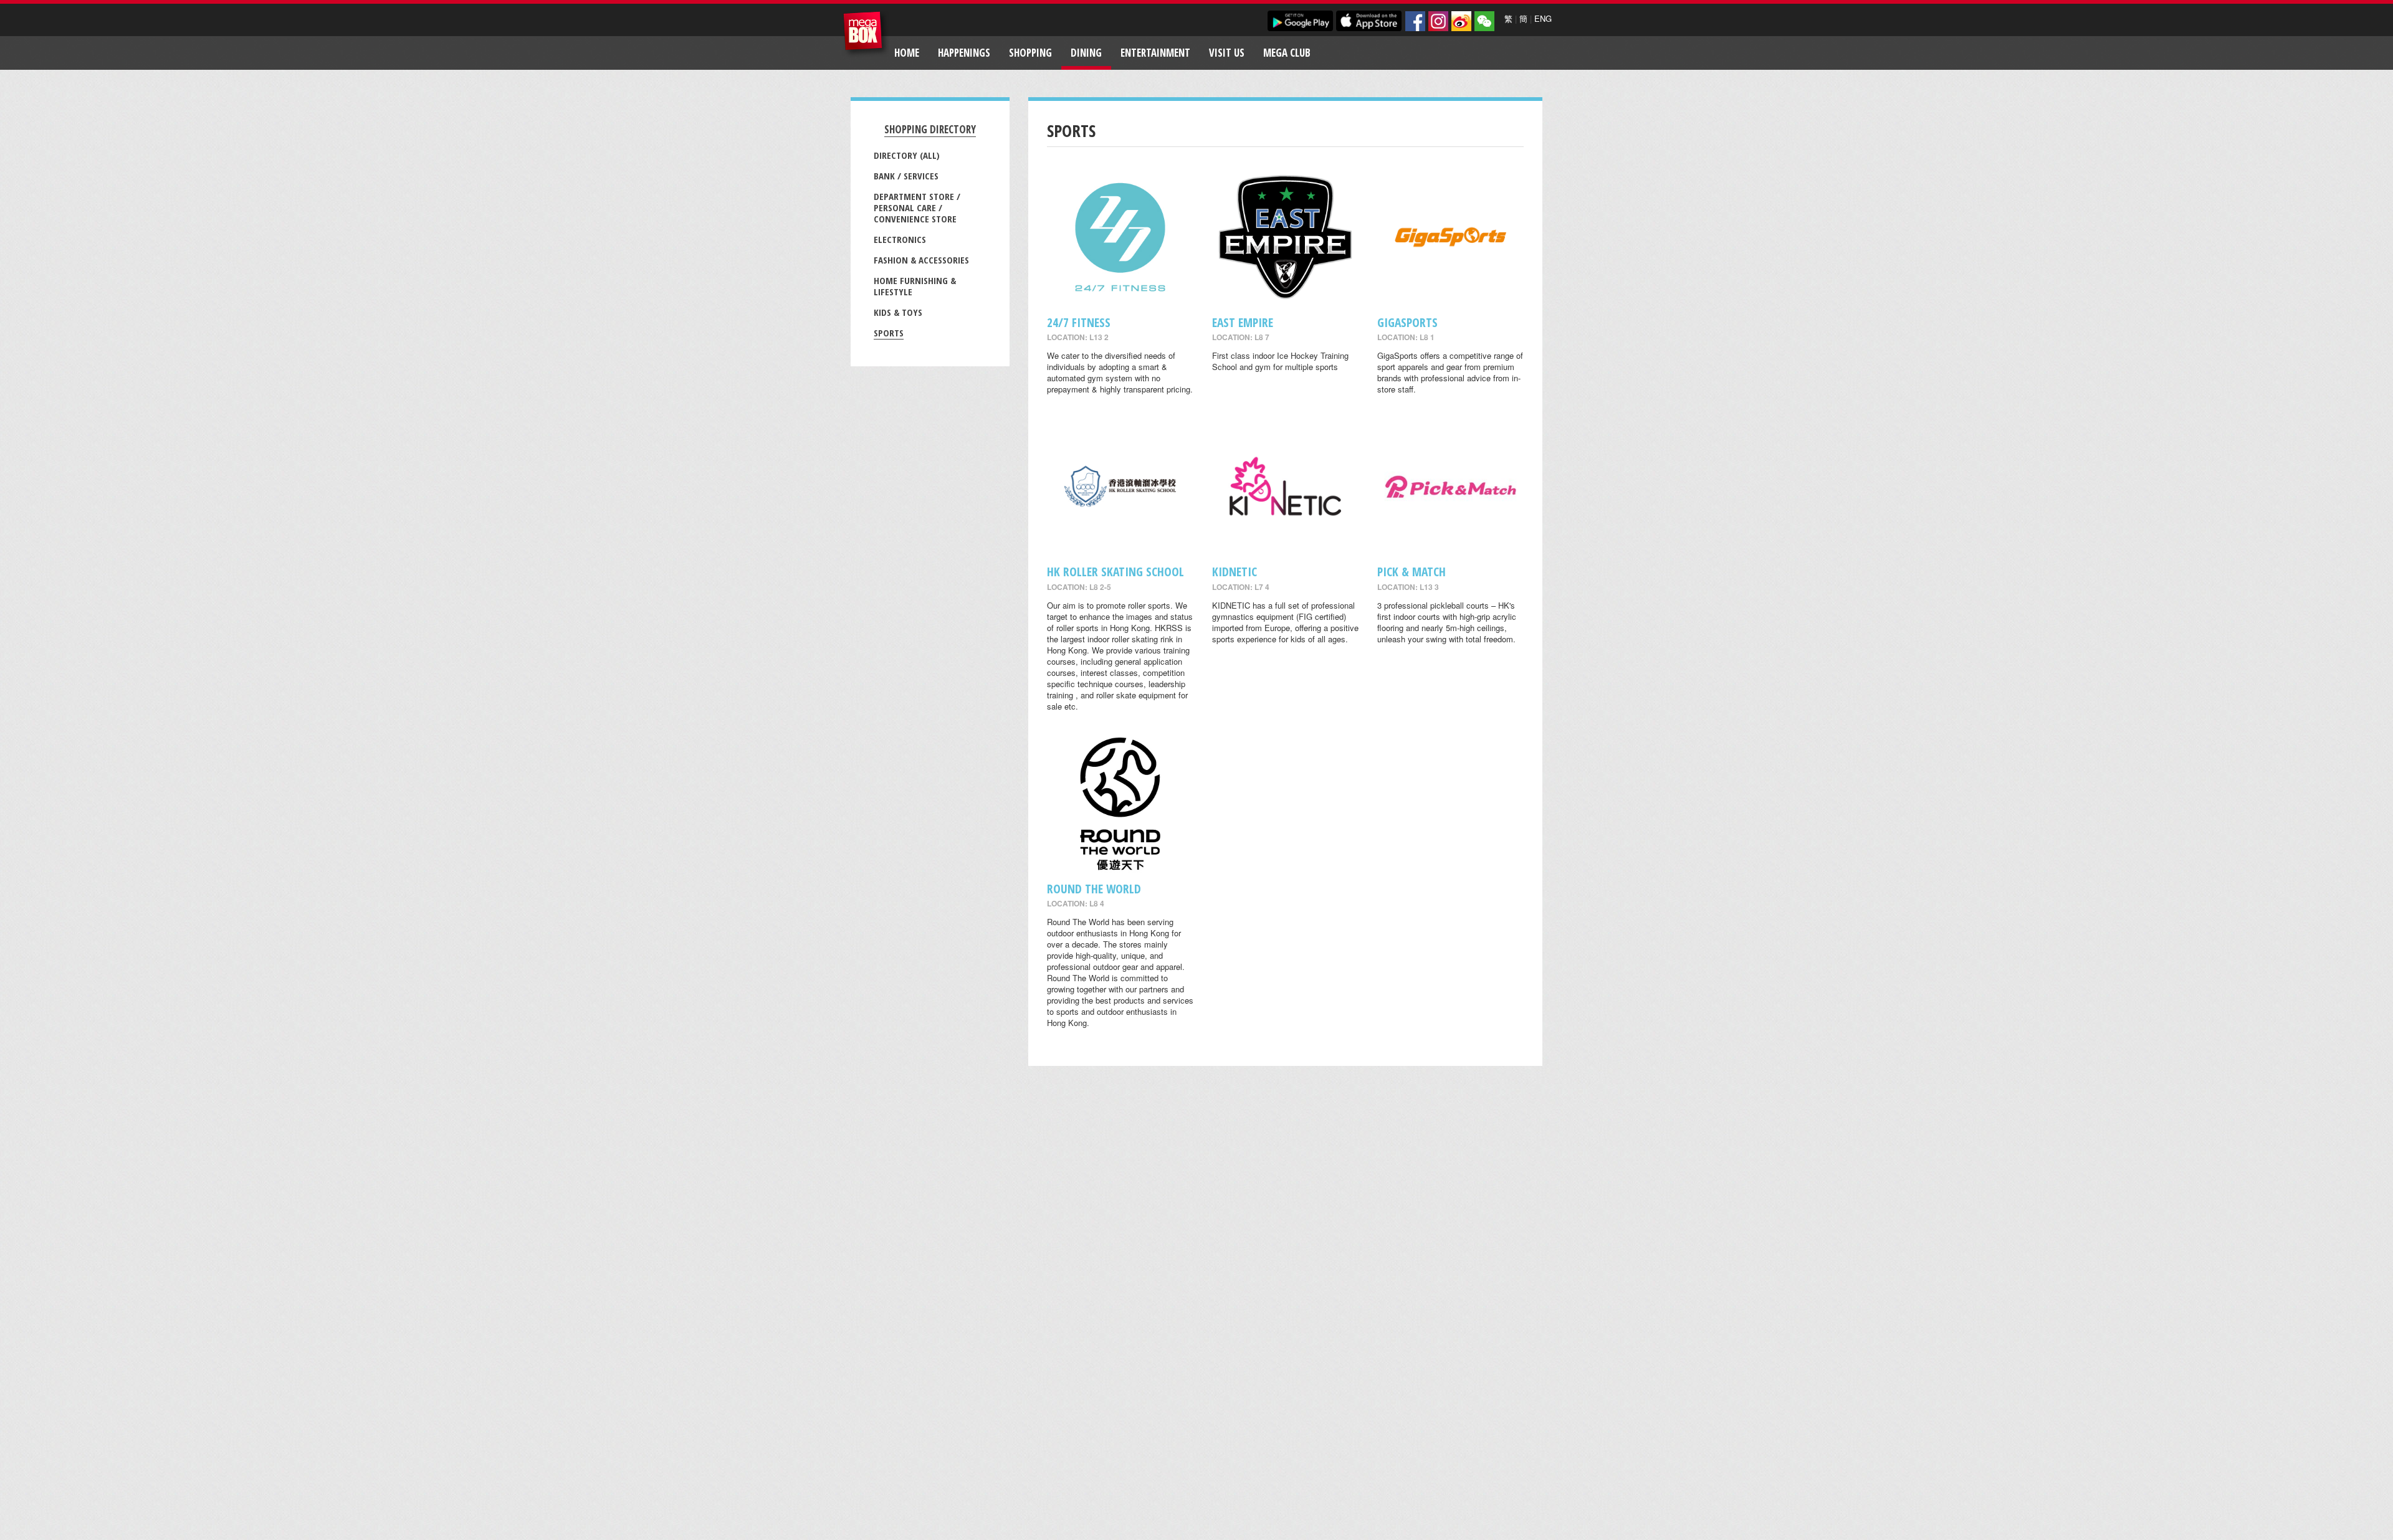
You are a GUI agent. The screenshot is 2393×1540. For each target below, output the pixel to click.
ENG (1543, 18)
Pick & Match (1411, 572)
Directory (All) (907, 155)
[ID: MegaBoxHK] (1484, 21)
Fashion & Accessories (921, 260)
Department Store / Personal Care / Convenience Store (917, 207)
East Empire (1243, 322)
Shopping (1030, 53)
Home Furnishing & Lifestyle (915, 286)
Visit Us (1227, 53)
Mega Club (1287, 53)
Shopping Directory (930, 129)
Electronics (900, 239)
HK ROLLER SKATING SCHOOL (1115, 572)
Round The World (1094, 889)
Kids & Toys (898, 312)
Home (907, 53)
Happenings (964, 53)
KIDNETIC (1235, 572)
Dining (1086, 53)
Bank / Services (906, 176)
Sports (889, 333)
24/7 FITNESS (1079, 322)
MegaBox (866, 34)
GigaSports (1407, 322)
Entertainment (1155, 53)
